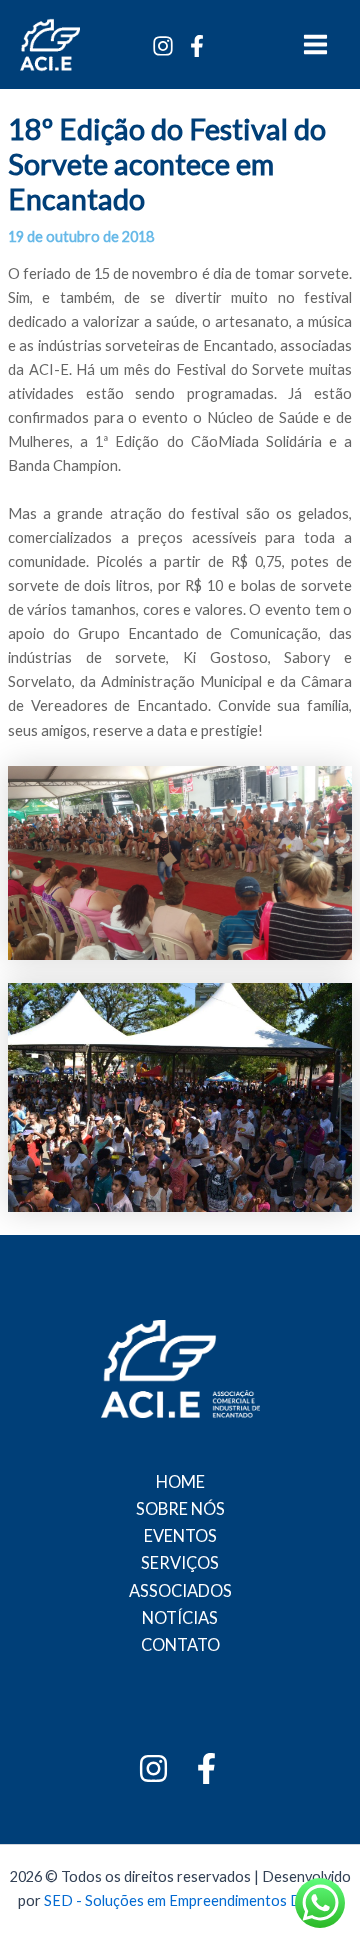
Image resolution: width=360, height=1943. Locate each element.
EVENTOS (180, 1535)
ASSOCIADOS (180, 1590)
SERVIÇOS (180, 1562)
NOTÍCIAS (180, 1617)
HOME (180, 1481)
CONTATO (180, 1644)
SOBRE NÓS (180, 1508)
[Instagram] (163, 46)
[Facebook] (197, 46)
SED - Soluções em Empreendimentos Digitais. (193, 1900)
